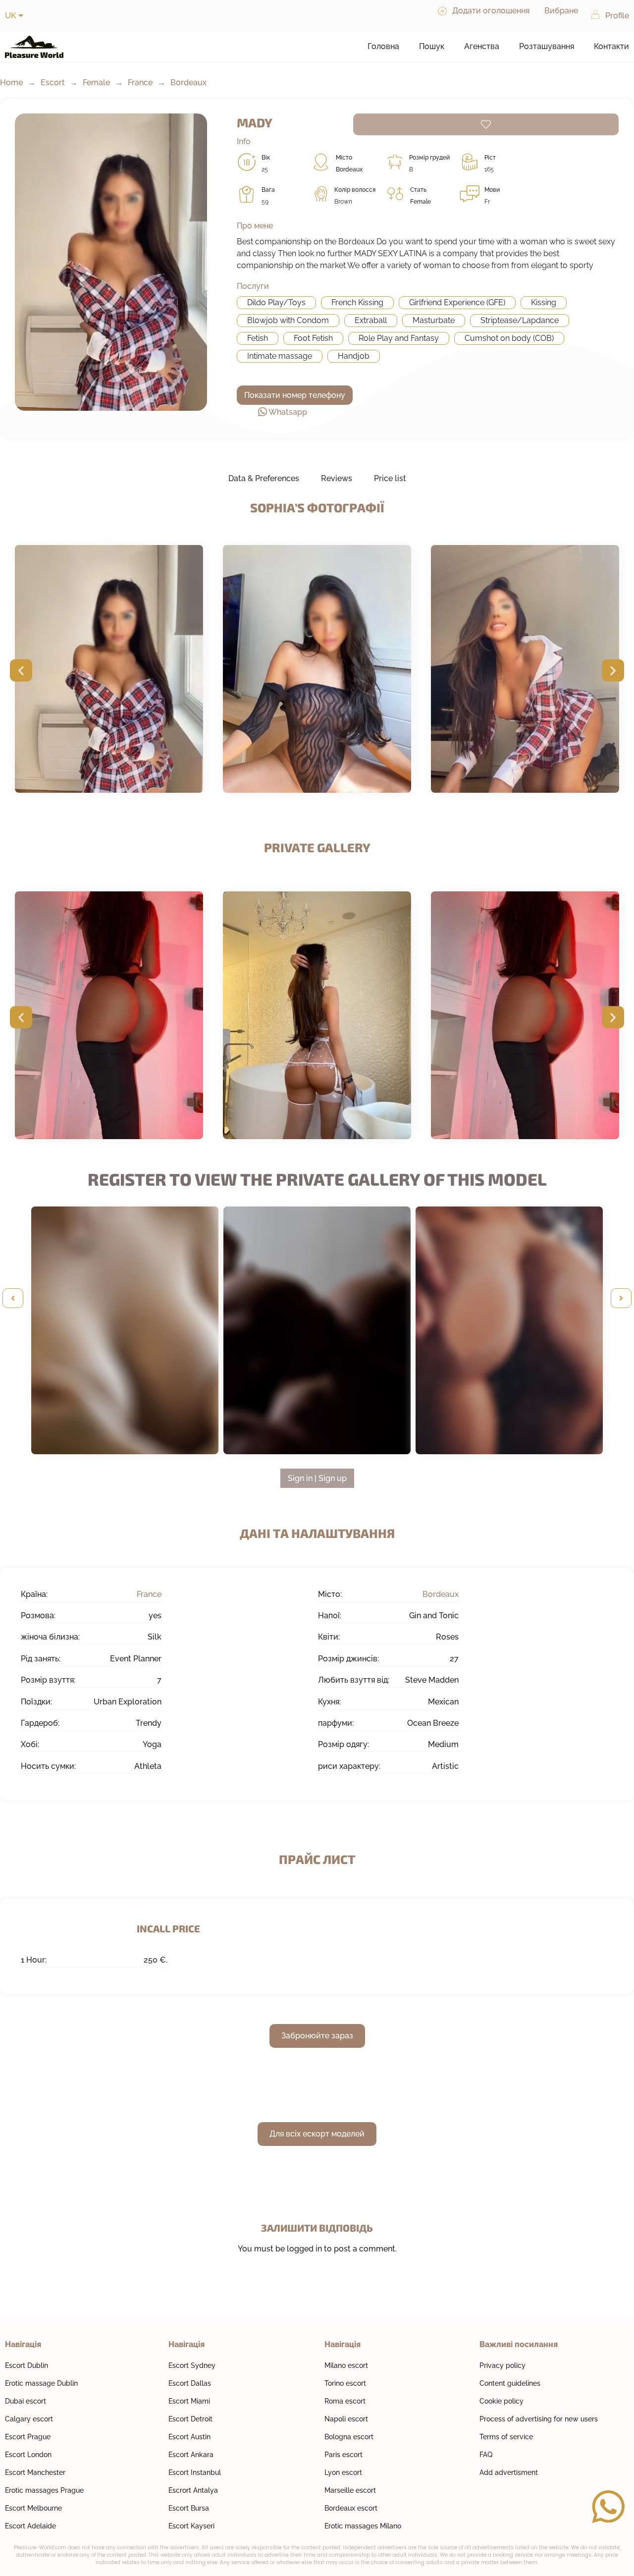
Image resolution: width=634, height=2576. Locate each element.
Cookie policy (502, 2401)
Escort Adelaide (30, 2526)
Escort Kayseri (191, 2526)
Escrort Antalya (193, 2490)
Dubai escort (26, 2401)
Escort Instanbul (195, 2472)
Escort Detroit (190, 2419)
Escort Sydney (192, 2365)
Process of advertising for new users (539, 2419)
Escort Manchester (35, 2472)
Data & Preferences (264, 478)
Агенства (482, 46)
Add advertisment (509, 2472)
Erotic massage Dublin (41, 2383)
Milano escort (346, 2365)
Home (11, 82)
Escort (53, 82)
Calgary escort (29, 2419)
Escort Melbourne (33, 2508)
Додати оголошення (491, 11)
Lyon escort (343, 2472)
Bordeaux (188, 82)
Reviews (337, 478)
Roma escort (345, 2401)
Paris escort (343, 2455)
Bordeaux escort (351, 2508)
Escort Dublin (26, 2365)
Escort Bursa (189, 2508)
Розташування (547, 46)
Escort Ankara (191, 2455)
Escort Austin (189, 2437)
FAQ (486, 2455)
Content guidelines (510, 2383)
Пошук (432, 46)
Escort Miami (189, 2401)
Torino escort (345, 2383)
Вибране (561, 11)
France (140, 82)
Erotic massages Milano (363, 2526)
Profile (617, 16)
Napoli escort (346, 2419)
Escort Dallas (190, 2383)
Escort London (28, 2455)
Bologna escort (349, 2437)
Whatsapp (288, 412)
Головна (383, 46)
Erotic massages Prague (44, 2490)
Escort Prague (28, 2437)
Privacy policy (502, 2365)
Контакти (611, 46)
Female (96, 82)
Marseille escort (350, 2490)
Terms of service (506, 2437)
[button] (21, 671)
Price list (390, 478)
